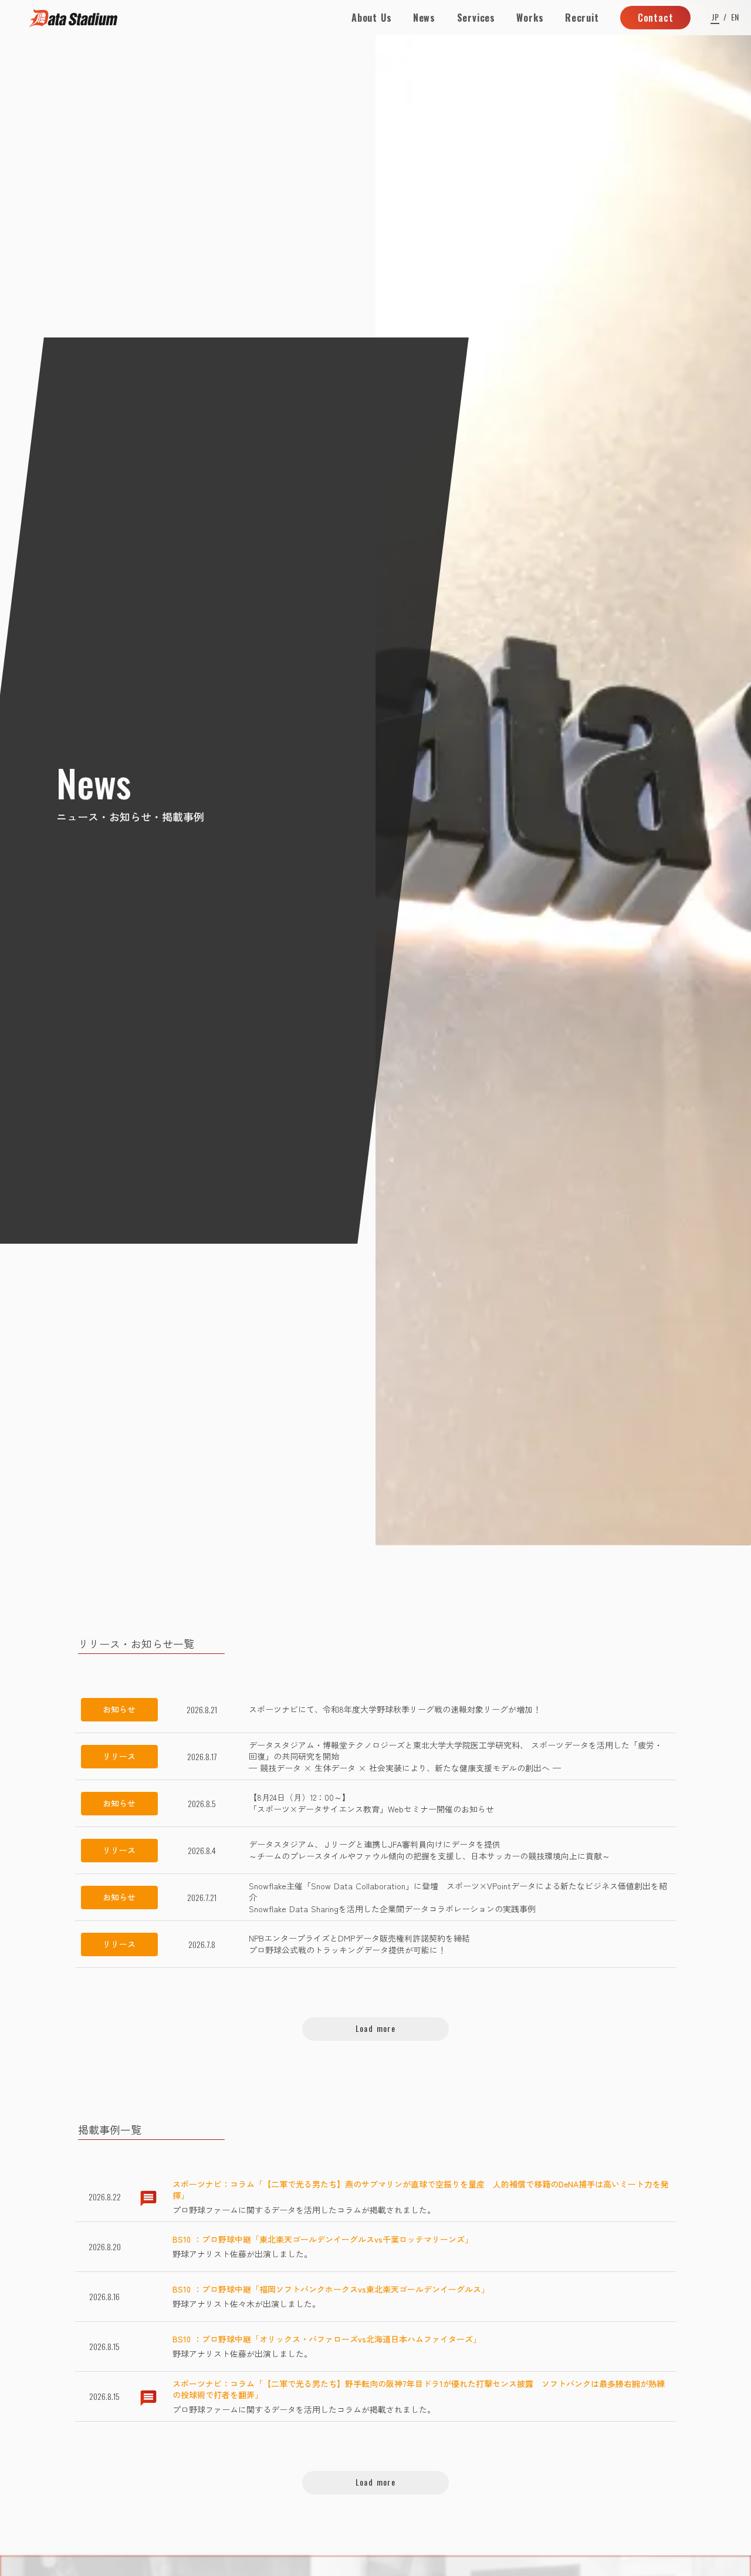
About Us (371, 18)
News (424, 18)
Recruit (582, 18)
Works (530, 18)
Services (476, 18)
